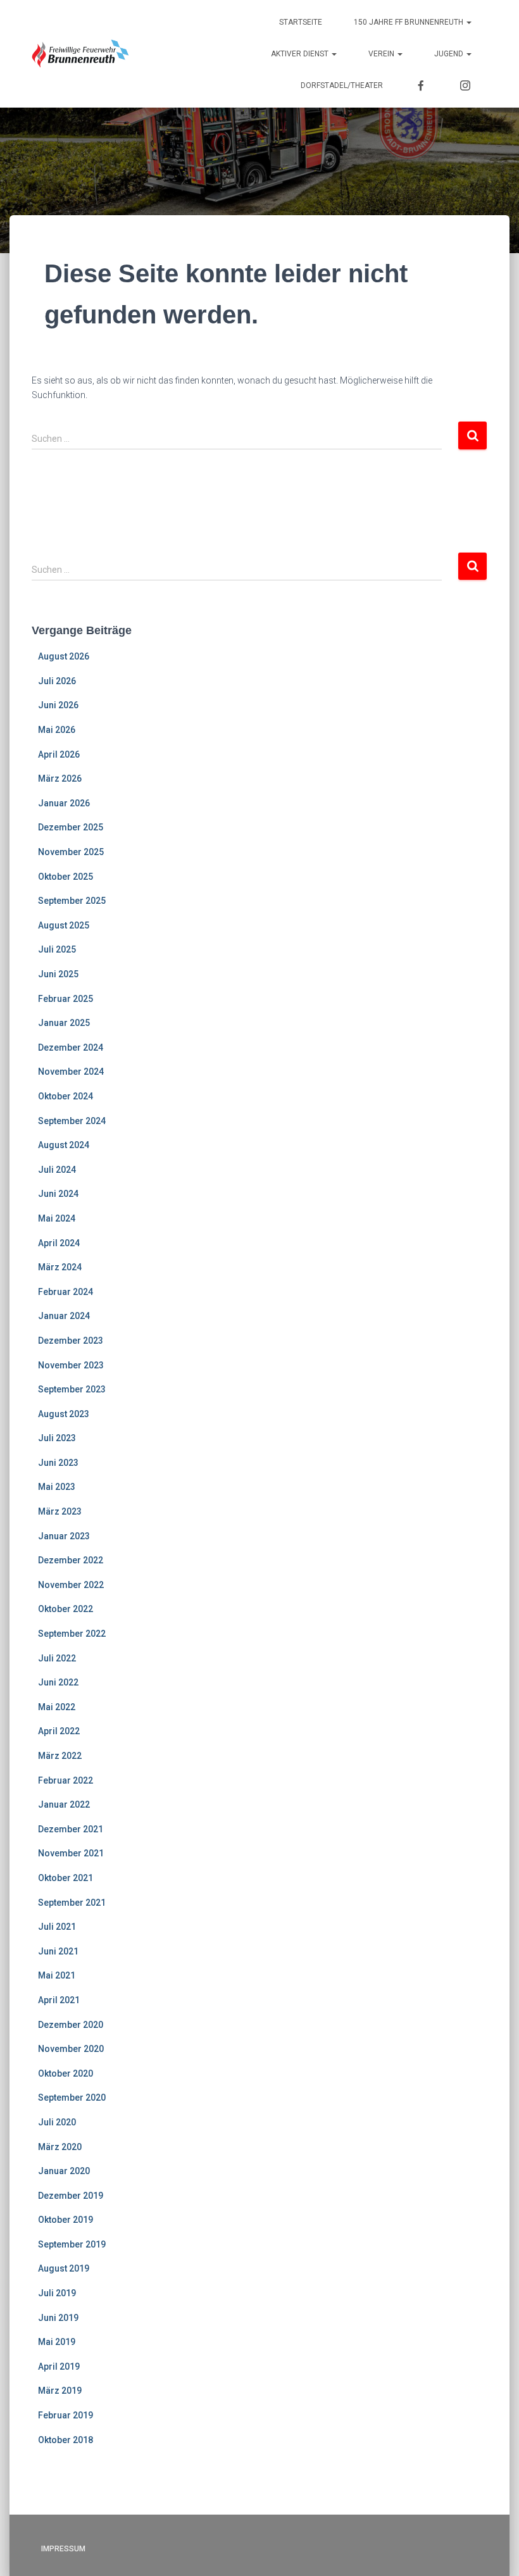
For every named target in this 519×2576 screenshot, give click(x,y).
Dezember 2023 (71, 1341)
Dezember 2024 (71, 1047)
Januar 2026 (64, 803)
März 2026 (60, 778)
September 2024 (72, 1121)
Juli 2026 (57, 681)
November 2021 (71, 1853)
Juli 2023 (57, 1438)
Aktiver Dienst (301, 54)
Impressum (63, 2549)
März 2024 (60, 1267)
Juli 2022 (57, 1658)
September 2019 (72, 2244)
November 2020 (71, 2049)
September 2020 (72, 2098)
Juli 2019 (57, 2293)
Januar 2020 (64, 2171)
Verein (382, 54)
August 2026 (64, 656)
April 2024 (59, 1243)
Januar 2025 (64, 1023)
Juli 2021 (57, 1927)
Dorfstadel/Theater (342, 85)
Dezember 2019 (71, 2196)
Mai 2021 (57, 1975)
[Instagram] (465, 85)
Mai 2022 (57, 1707)
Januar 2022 (64, 1804)
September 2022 (72, 1634)
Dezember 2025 (71, 827)
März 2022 (60, 1756)
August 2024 (64, 1145)
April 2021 (59, 2000)
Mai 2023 (57, 1487)
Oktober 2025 (66, 877)
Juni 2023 (58, 1463)
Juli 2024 (57, 1170)
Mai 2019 (57, 2342)
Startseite (301, 22)
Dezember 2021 (71, 1829)
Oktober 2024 (66, 1096)
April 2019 (59, 2367)
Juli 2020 (57, 2122)
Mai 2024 (57, 1218)
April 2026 (59, 754)
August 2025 (64, 925)
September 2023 (72, 1389)
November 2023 (71, 1365)
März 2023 (60, 1511)
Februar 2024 (66, 1292)
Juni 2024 (58, 1194)
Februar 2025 (66, 999)
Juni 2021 (58, 1951)
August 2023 (64, 1414)
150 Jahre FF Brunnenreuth (410, 22)
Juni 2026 (58, 705)
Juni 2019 (58, 2318)
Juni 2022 (58, 1682)
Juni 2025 (58, 974)
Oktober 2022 (66, 1609)
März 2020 (60, 2147)
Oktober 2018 (66, 2440)
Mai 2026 (57, 730)
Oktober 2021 (66, 1878)
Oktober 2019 (66, 2220)
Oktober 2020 (66, 2073)
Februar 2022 (66, 1780)
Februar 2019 (66, 2415)
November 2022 (71, 1585)
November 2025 (71, 852)
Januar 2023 (64, 1536)
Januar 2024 (64, 1316)
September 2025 (72, 901)
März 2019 (60, 2391)
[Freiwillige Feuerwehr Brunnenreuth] (81, 54)
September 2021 (72, 1903)
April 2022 (59, 1731)
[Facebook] (421, 85)
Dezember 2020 (71, 2025)
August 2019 (64, 2268)
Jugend (450, 54)
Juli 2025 (57, 949)
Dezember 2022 (71, 1560)
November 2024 (71, 1072)
